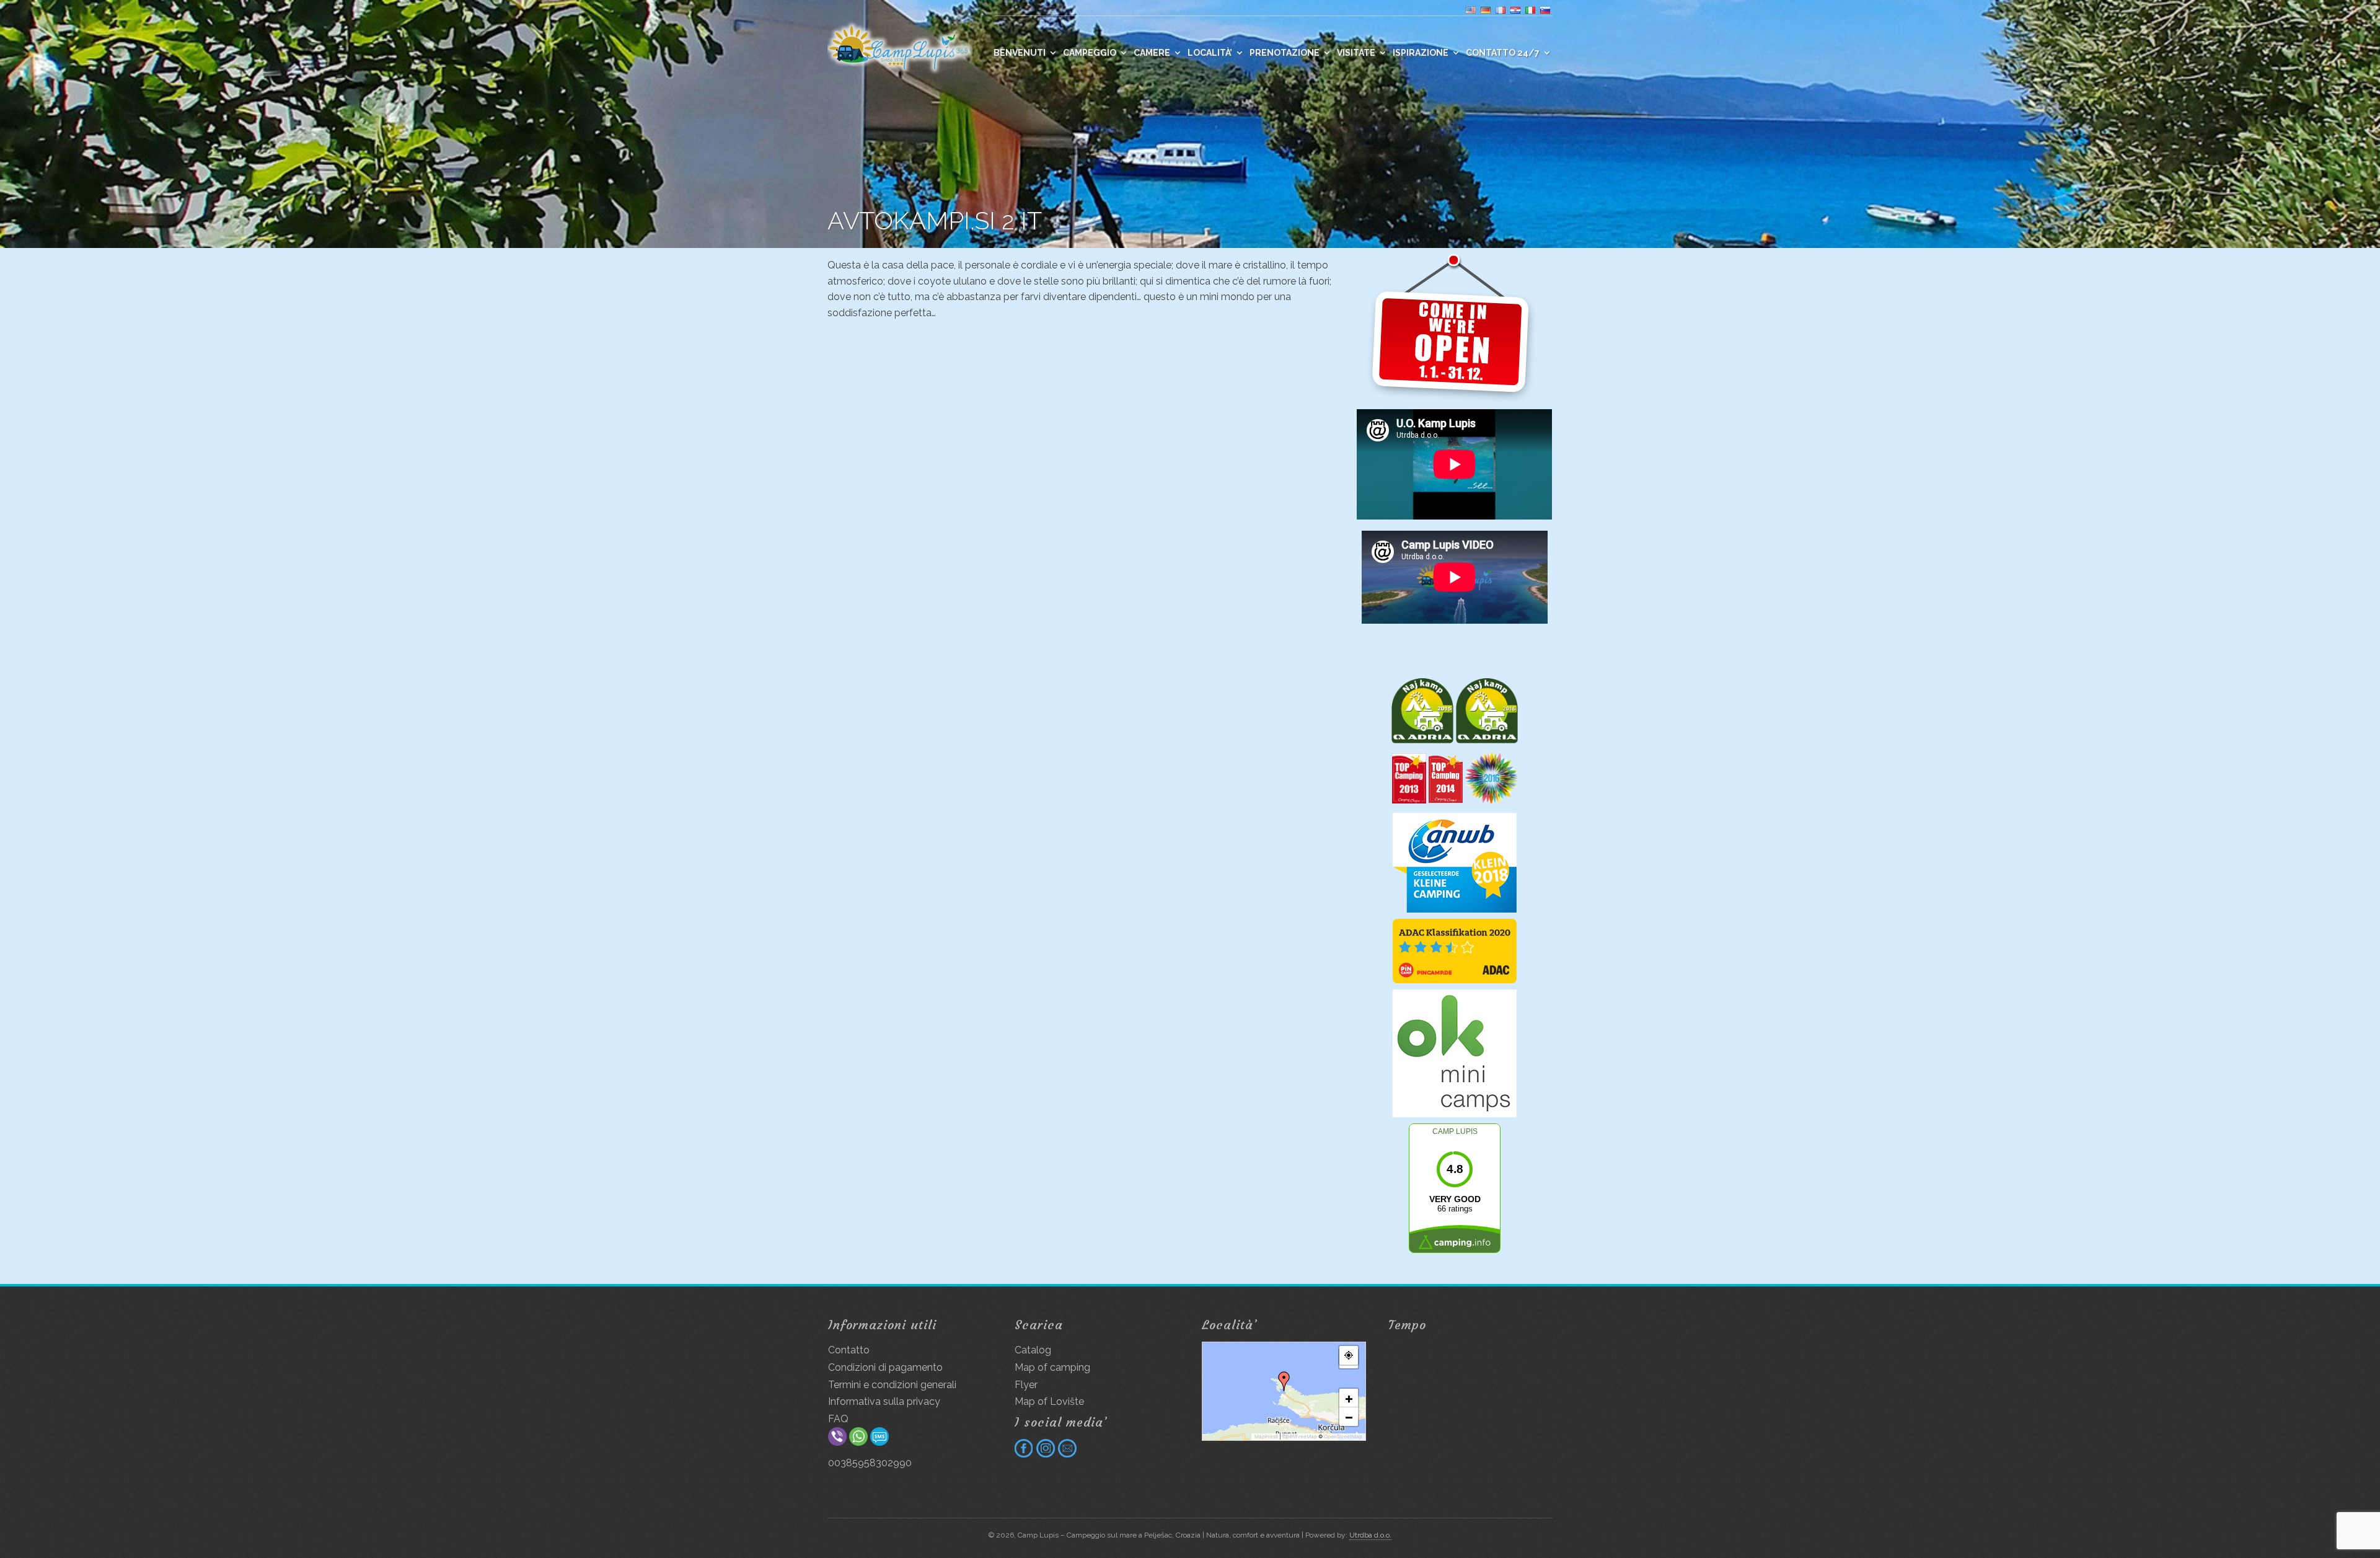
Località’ (1210, 53)
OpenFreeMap (1300, 1436)
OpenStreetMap (1343, 1436)
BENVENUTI (1020, 53)
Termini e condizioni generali (892, 1385)
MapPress (1266, 1436)
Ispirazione (1421, 53)
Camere (1152, 53)
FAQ (838, 1419)
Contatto (849, 1350)
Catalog (1033, 1350)
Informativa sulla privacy (884, 1401)
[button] (1284, 1381)
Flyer (1026, 1385)
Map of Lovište (1049, 1401)
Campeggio (1090, 53)
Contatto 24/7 (1503, 53)
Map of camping (1052, 1367)
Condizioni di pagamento (885, 1367)
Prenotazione (1285, 53)
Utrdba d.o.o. (1370, 1535)
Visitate (1356, 53)
